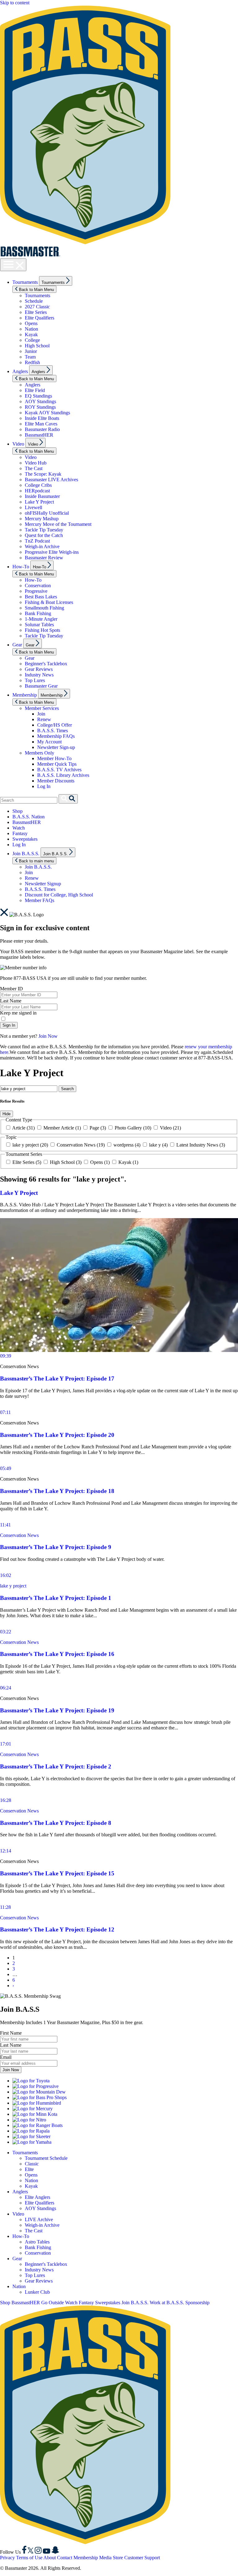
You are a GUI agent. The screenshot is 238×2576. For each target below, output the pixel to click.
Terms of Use (29, 2558)
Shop (18, 811)
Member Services (42, 708)
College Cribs (38, 485)
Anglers (20, 371)
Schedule (34, 301)
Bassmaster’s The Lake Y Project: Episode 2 (56, 1766)
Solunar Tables (39, 625)
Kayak (31, 335)
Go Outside (53, 2303)
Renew (44, 719)
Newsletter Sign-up (56, 747)
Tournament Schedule (46, 2158)
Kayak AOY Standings (47, 413)
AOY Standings (40, 401)
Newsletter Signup (43, 884)
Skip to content (15, 3)
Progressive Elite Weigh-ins (52, 552)
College (32, 340)
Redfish (32, 362)
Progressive (36, 591)
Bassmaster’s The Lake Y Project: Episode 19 (57, 1710)
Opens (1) (100, 1162)
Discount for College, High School (59, 895)
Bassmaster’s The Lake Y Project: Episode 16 (57, 1654)
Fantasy (20, 833)
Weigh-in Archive (42, 546)
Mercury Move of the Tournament (58, 524)
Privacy (7, 2558)
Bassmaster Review (44, 558)
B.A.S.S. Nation (29, 817)
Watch (19, 828)
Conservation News (19, 1535)
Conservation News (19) (81, 1145)
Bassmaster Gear (41, 686)
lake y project (13, 1586)
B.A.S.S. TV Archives (59, 770)
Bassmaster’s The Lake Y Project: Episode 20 (57, 1435)
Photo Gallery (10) (133, 1128)
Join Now (48, 1036)
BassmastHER (39, 435)
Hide (7, 1114)
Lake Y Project (39, 502)
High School (37, 346)
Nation (31, 329)
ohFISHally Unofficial (47, 513)
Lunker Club (37, 2292)
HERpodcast (37, 491)
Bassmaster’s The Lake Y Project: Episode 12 (57, 1929)
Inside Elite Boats (42, 418)
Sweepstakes (25, 839)
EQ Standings (38, 396)
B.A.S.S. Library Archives (63, 775)
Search (67, 1089)
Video (18, 444)
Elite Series (36, 312)
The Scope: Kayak (43, 474)
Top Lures (35, 680)
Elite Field (35, 390)
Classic (32, 2164)
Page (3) (98, 1128)
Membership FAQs (56, 736)
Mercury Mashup (42, 519)
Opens (31, 323)
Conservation (38, 586)
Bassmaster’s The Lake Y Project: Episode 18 (57, 1491)
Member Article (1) (62, 1128)
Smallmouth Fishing (44, 608)
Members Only (40, 753)
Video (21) (170, 1128)
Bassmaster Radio (42, 429)
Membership (25, 695)
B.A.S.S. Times (53, 731)
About (50, 2558)
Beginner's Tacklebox (46, 664)
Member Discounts (56, 781)
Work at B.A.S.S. (167, 2303)
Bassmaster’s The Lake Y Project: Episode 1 (56, 1598)
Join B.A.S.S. (26, 854)
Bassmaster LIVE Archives (51, 480)
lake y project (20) (30, 1145)
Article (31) (24, 1128)
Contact (65, 2558)
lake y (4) (158, 1145)
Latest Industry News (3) (200, 1145)
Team (30, 357)
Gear (17, 645)
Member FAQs (40, 900)
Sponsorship (197, 2303)
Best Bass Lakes (41, 597)
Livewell (33, 507)
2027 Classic (37, 307)
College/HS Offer (55, 725)
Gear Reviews (39, 669)
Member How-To (54, 758)
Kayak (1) (128, 1162)
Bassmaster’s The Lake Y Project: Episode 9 (56, 1547)
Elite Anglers (37, 2197)
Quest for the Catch (44, 535)
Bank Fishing (38, 613)
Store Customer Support (136, 2558)
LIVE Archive (39, 2219)
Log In (44, 786)
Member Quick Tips (57, 764)
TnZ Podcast (37, 541)
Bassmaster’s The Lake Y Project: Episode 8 (56, 1823)
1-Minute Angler (41, 619)
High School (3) (66, 1162)
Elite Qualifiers (40, 318)
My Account (49, 742)
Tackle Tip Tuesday (44, 530)
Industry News (39, 675)
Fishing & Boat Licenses (49, 602)
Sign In (9, 1025)
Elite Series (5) (27, 1162)
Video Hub (36, 463)
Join (41, 714)
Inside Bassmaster (42, 496)
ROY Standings (40, 407)
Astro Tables (37, 2242)
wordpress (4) (127, 1145)
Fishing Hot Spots (42, 630)
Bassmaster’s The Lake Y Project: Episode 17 (57, 1378)
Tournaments (25, 282)
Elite (29, 2169)
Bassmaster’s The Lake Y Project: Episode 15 (57, 1873)
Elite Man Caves (41, 424)
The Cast (34, 468)
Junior (31, 351)
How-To (21, 567)
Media (105, 2558)
